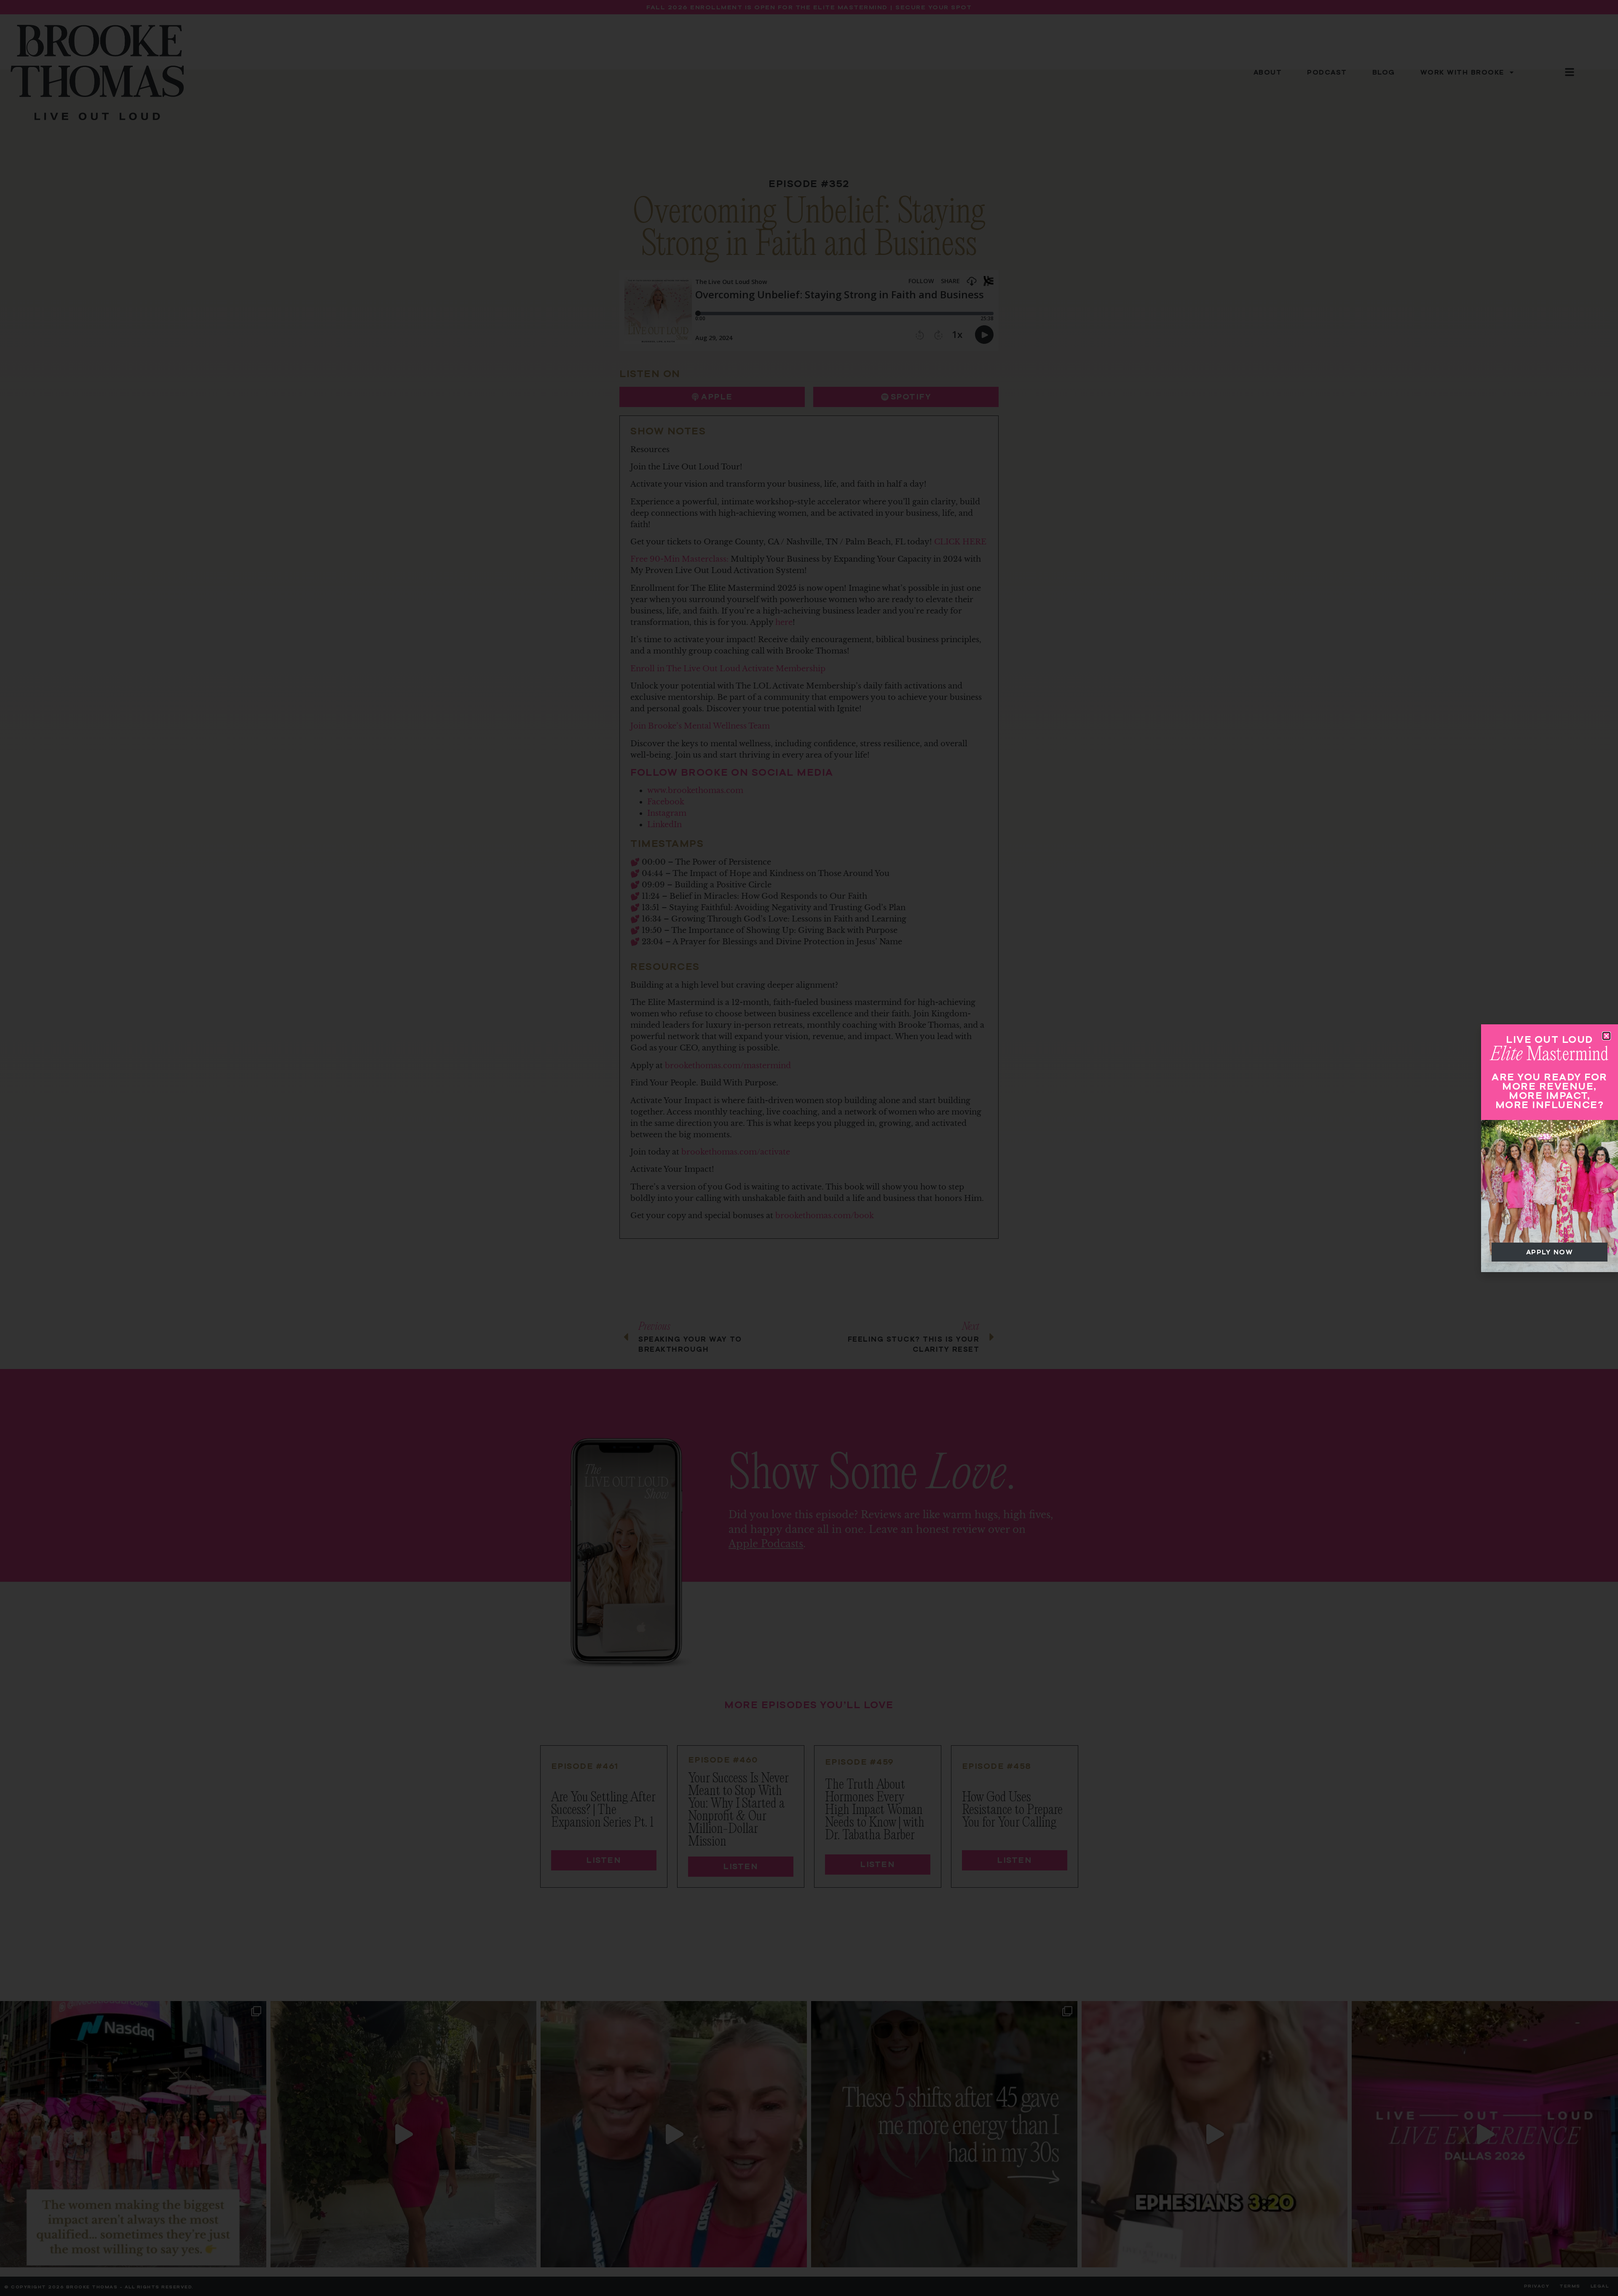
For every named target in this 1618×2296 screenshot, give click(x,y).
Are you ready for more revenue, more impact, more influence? (1550, 1091)
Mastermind (1550, 1055)
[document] (809, 1148)
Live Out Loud (1550, 1039)
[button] (1606, 1036)
